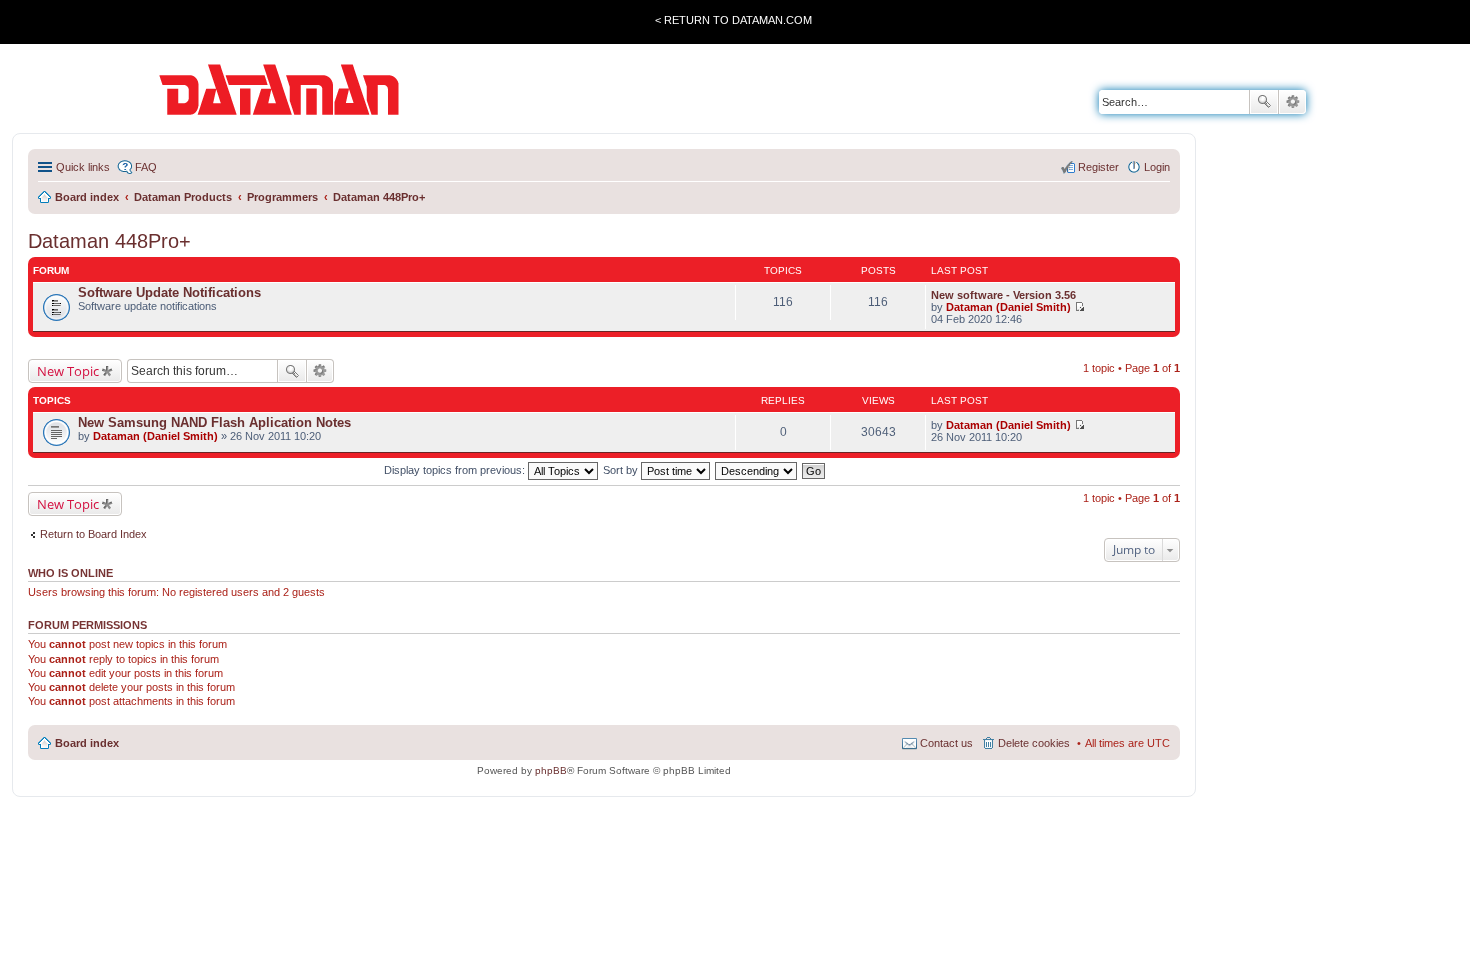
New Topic (68, 371)
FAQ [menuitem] (146, 167)
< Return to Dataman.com (733, 20)
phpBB (551, 770)
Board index (87, 743)
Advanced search (1292, 102)
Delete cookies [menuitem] (1034, 743)
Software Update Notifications (169, 292)
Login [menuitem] (1157, 167)
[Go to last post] (1079, 425)
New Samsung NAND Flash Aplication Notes (214, 422)
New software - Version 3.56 (1003, 295)
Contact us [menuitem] (946, 743)
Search (1264, 102)
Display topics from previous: (456, 470)
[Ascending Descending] (757, 470)
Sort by (622, 470)
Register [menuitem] (1098, 167)
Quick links (83, 167)
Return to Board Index (93, 534)
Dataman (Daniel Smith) (1008, 307)
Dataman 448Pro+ (109, 241)
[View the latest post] (1079, 307)
